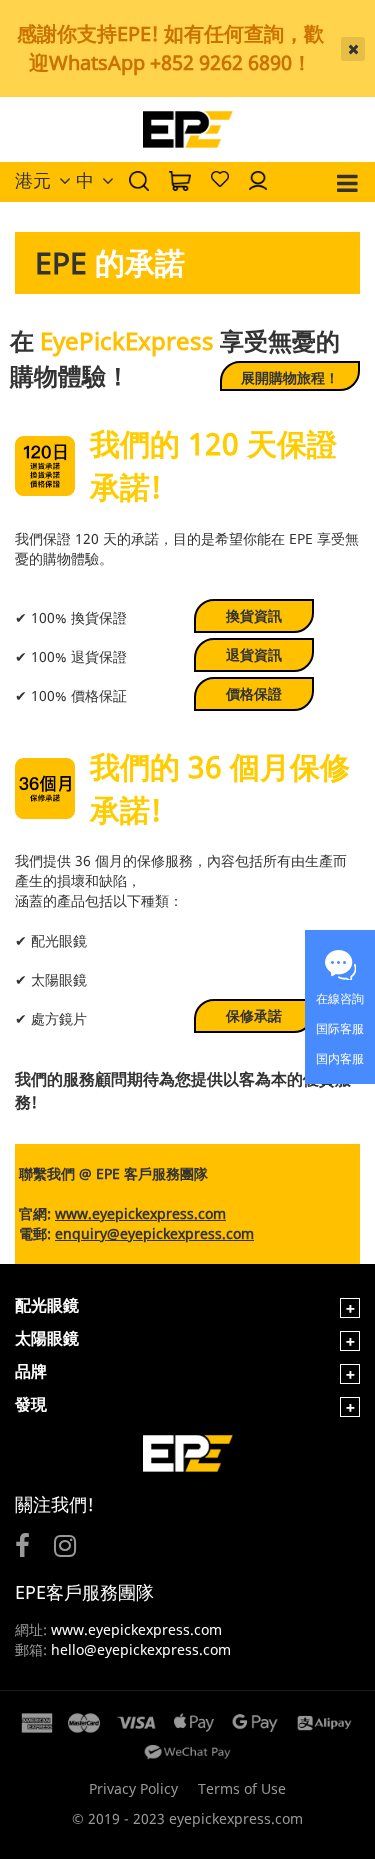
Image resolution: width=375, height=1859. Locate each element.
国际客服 (340, 1028)
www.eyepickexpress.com (134, 1629)
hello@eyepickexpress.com (141, 1649)
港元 (33, 180)
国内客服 (340, 1058)
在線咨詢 (340, 998)
